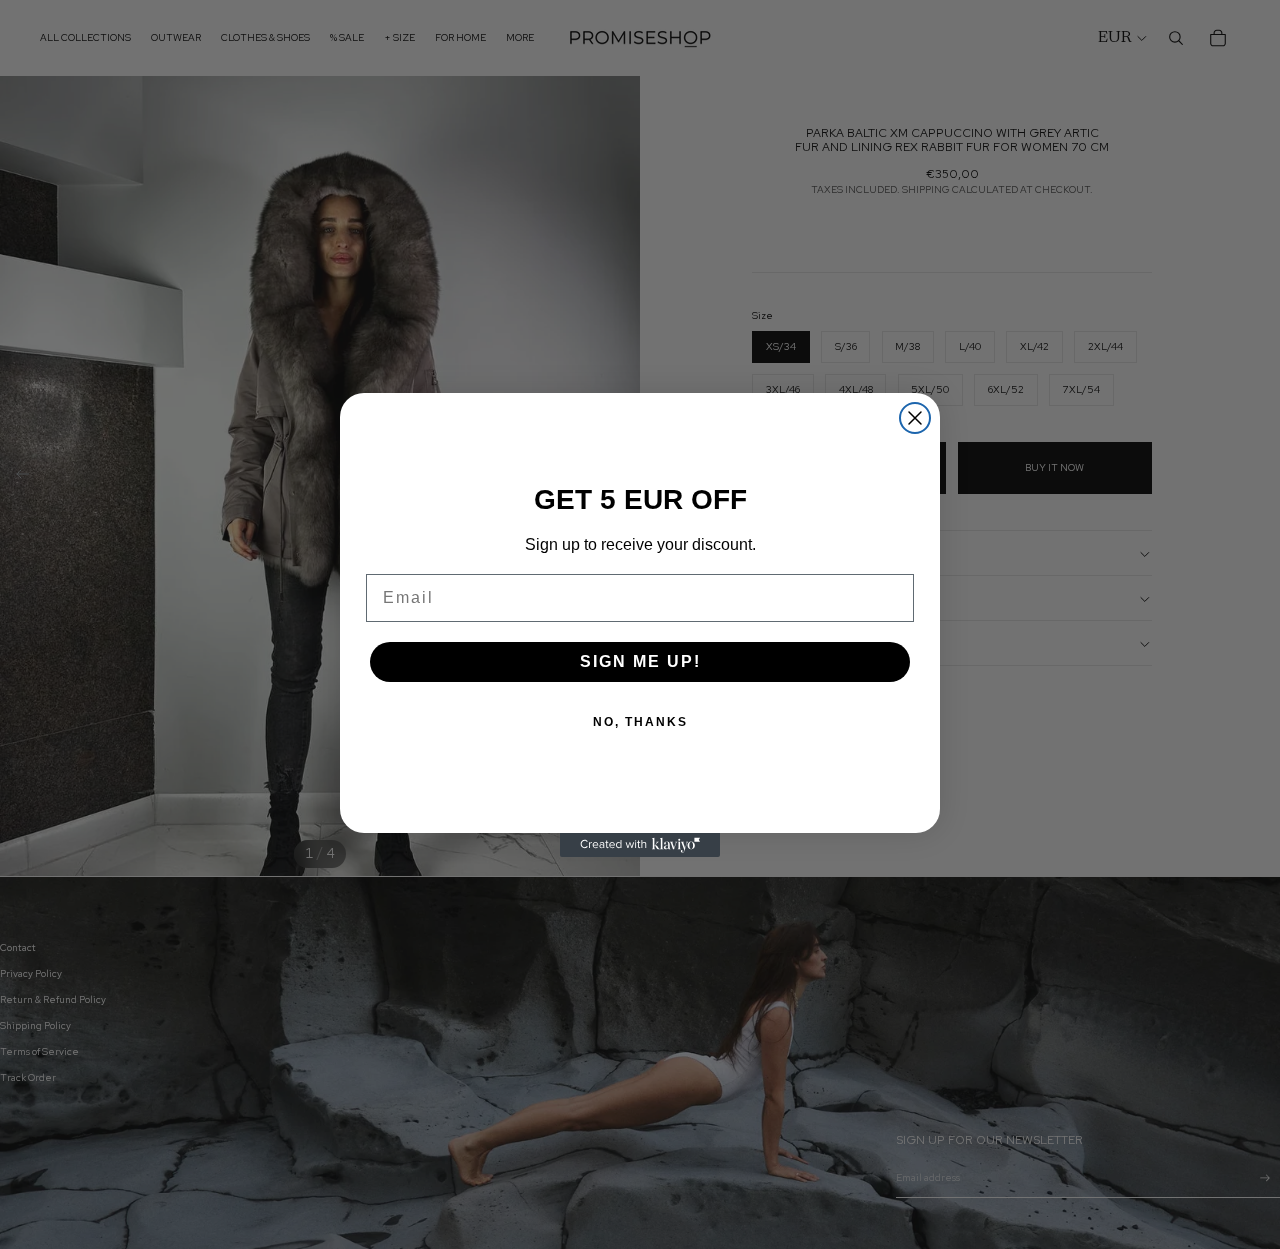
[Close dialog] (915, 418)
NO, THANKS (640, 722)
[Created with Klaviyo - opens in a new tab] (640, 845)
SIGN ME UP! (640, 661)
